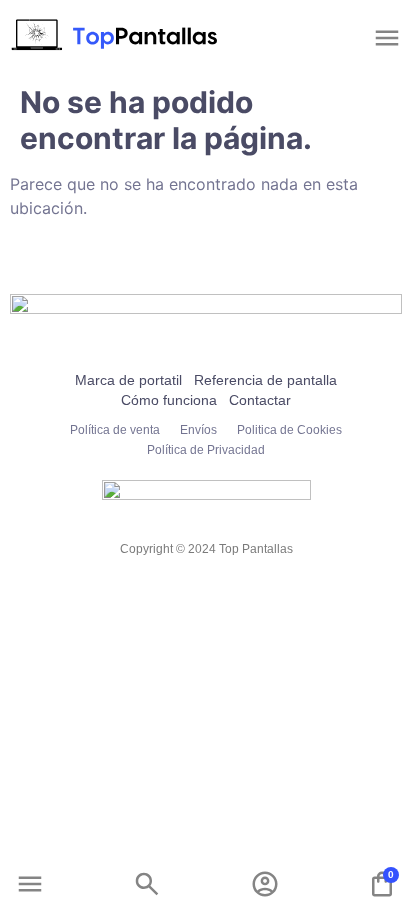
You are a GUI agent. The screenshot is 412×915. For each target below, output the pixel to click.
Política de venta (115, 430)
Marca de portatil (128, 380)
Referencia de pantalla (265, 380)
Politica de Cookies (289, 430)
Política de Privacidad (206, 450)
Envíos (198, 430)
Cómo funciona (169, 400)
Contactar (260, 400)
